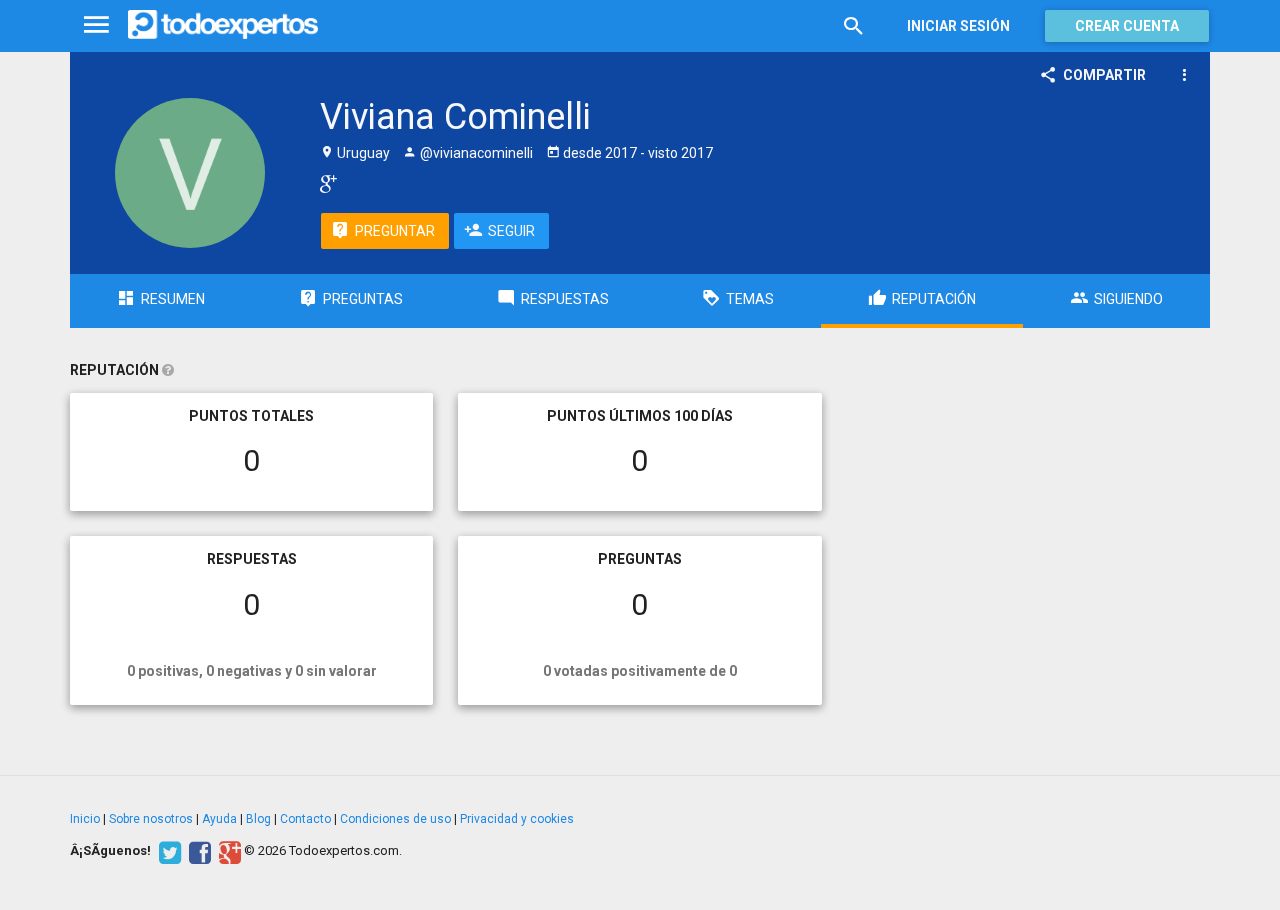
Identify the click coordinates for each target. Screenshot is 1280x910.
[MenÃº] (96, 25)
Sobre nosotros (151, 819)
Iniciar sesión (958, 26)
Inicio (85, 819)
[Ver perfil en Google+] (323, 183)
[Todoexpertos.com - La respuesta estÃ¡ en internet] (223, 25)
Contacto (305, 819)
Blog (258, 819)
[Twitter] (167, 851)
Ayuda (219, 819)
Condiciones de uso (395, 819)
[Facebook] (197, 851)
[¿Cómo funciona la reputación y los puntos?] (168, 370)
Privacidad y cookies (517, 819)
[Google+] (227, 851)
